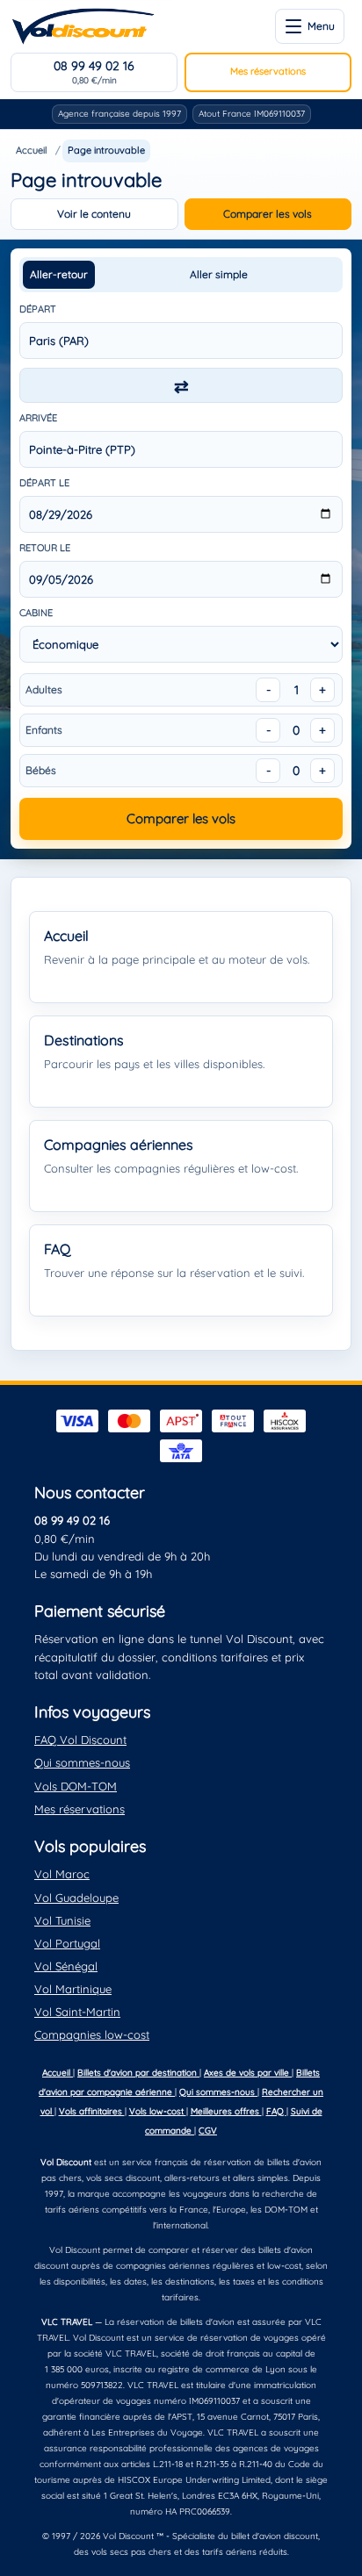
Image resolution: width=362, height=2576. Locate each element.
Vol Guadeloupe (76, 1898)
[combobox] (181, 341)
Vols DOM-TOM (76, 1786)
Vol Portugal (67, 1943)
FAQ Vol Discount (80, 1740)
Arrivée (38, 418)
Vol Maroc (62, 1874)
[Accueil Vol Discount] (83, 26)
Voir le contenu (94, 214)
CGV (208, 2131)
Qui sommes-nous (82, 1762)
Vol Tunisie (62, 1920)
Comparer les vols (268, 214)
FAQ (276, 2111)
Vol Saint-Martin (77, 2012)
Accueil (32, 150)
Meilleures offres (226, 2111)
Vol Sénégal (66, 1966)
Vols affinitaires (92, 2111)
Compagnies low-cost (92, 2034)
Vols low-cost (158, 2111)
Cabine (36, 613)
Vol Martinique (73, 1989)
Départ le (44, 483)
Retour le (45, 548)
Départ (38, 309)
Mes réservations (268, 71)
